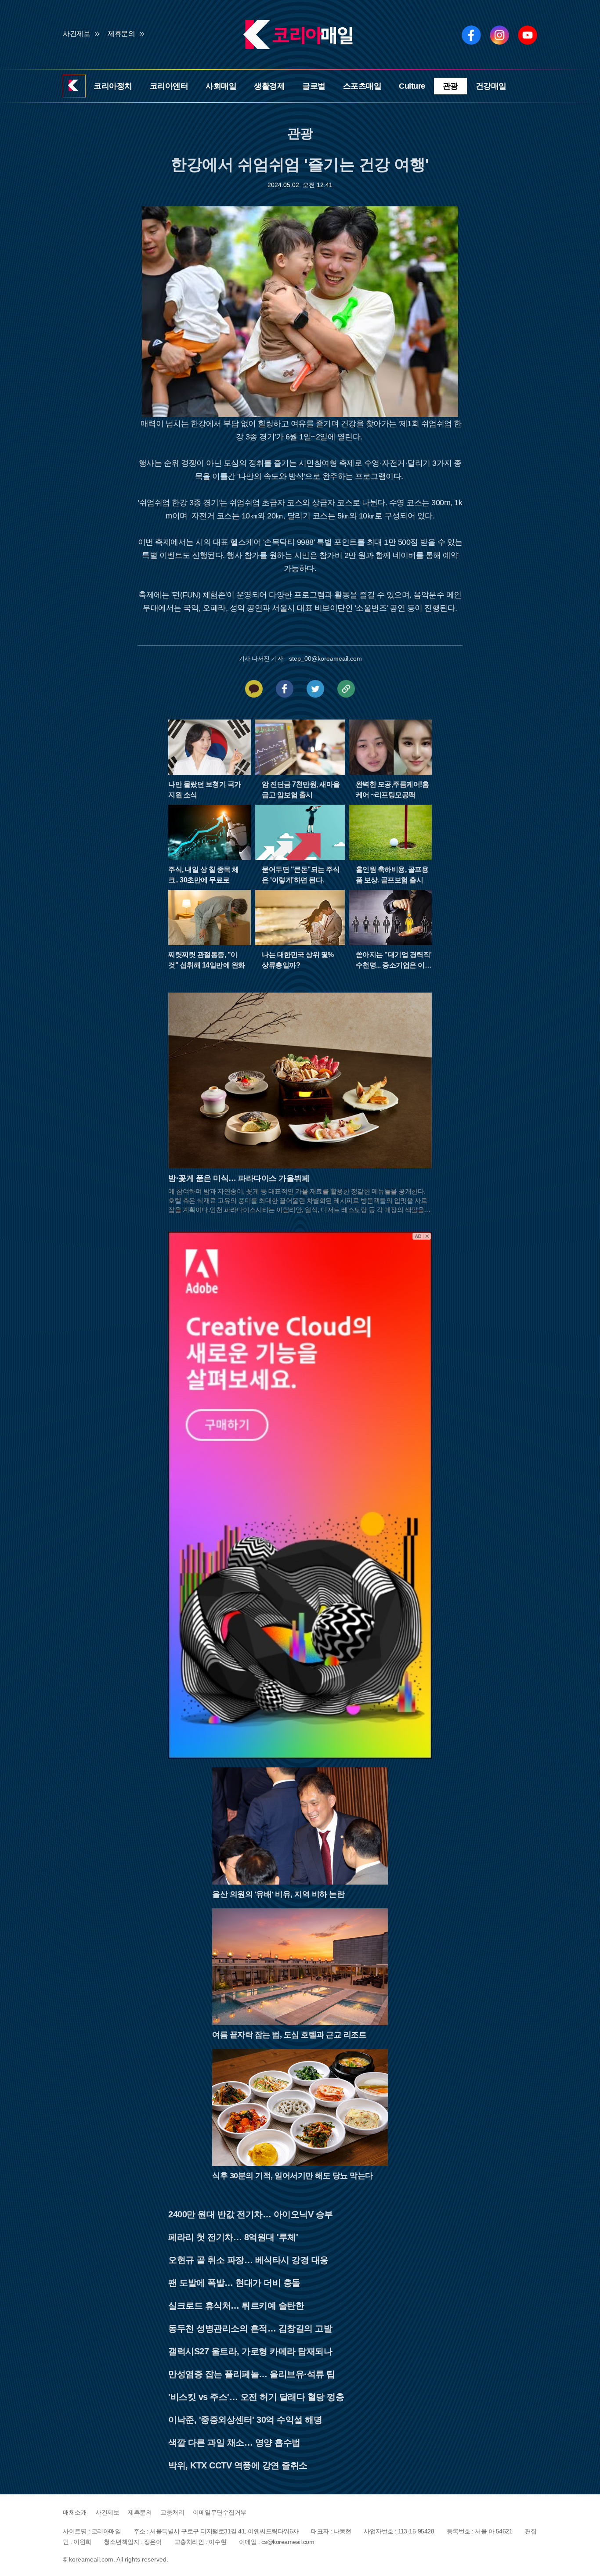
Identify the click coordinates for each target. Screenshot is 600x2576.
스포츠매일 (362, 86)
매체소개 (75, 2512)
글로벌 (314, 86)
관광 (450, 86)
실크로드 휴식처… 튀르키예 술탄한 (236, 2306)
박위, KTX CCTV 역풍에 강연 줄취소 (238, 2465)
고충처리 (172, 2512)
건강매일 (491, 86)
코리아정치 (113, 86)
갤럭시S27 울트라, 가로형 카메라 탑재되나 (250, 2351)
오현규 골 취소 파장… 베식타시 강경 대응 (248, 2260)
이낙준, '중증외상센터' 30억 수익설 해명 (245, 2420)
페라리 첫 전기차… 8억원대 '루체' (233, 2237)
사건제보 (76, 34)
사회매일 (221, 86)
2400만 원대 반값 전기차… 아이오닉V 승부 (251, 2214)
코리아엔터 (169, 86)
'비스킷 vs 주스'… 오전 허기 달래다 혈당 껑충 (256, 2397)
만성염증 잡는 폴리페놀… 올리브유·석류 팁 (252, 2374)
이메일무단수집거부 (220, 2512)
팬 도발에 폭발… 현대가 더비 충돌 (234, 2283)
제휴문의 (121, 34)
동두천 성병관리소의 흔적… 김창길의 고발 (250, 2328)
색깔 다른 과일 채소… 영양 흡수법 (234, 2443)
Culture (412, 86)
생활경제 (269, 86)
